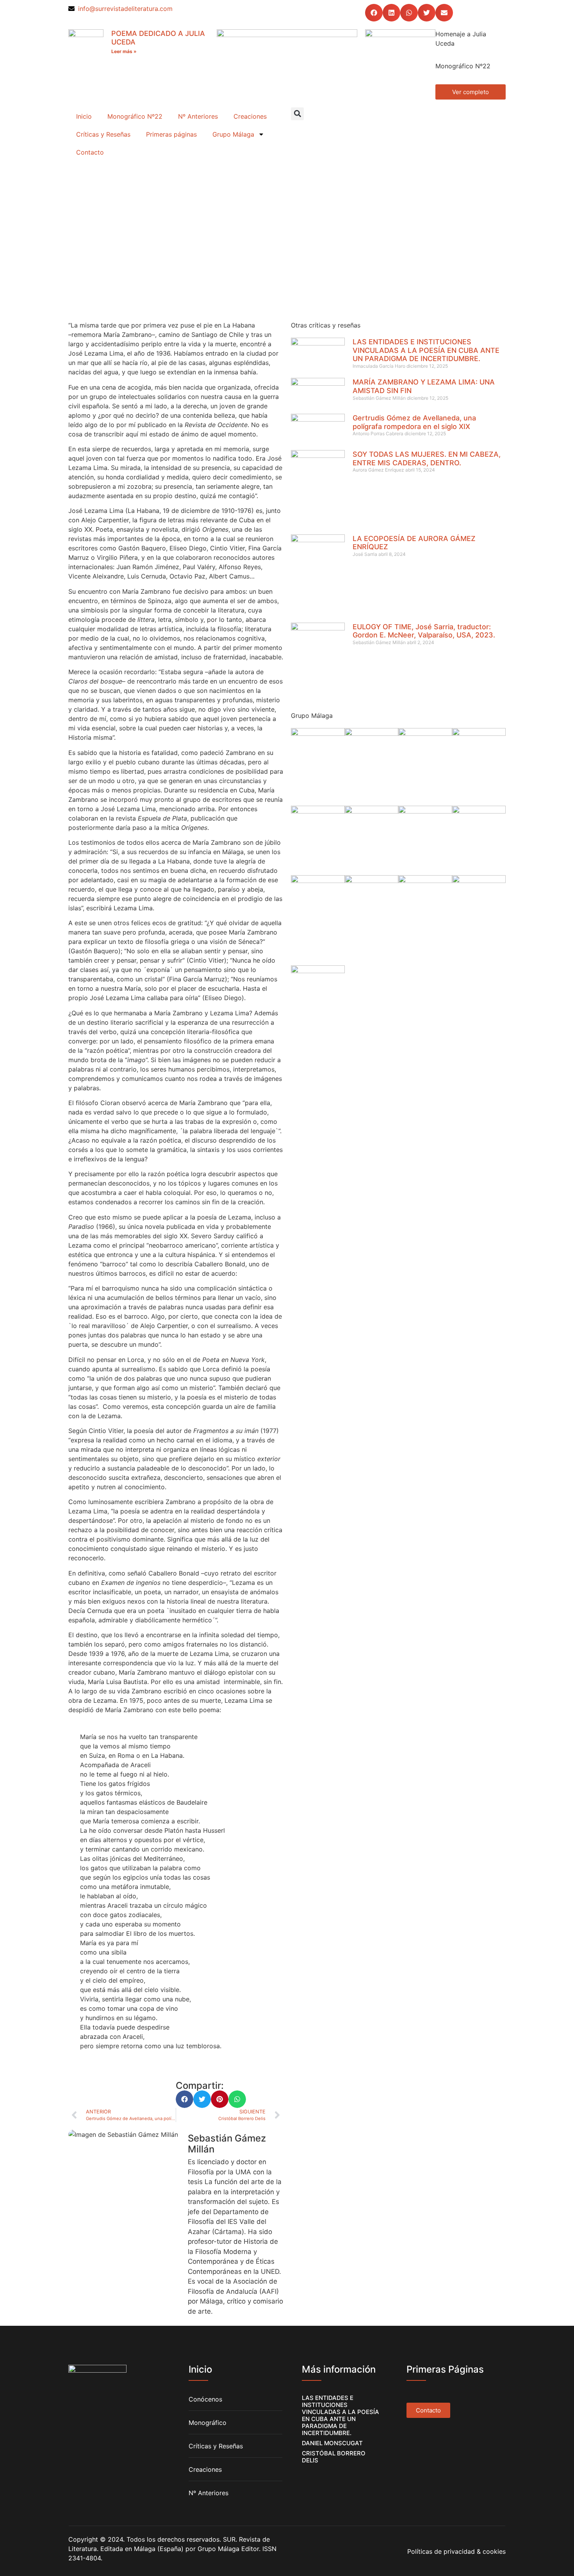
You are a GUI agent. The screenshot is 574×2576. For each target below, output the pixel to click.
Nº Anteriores (198, 116)
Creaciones (250, 116)
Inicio (84, 116)
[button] (374, 13)
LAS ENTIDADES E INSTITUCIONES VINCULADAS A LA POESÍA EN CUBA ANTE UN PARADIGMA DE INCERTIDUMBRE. (426, 350)
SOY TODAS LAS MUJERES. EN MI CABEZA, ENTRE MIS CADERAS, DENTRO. (427, 458)
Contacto (90, 152)
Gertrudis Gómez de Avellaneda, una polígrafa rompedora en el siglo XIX (414, 422)
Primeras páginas (171, 134)
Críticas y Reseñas (103, 134)
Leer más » (124, 51)
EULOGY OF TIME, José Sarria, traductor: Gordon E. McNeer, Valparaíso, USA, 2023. (424, 631)
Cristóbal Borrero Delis (334, 2457)
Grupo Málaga (233, 134)
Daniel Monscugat (332, 2443)
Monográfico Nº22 (135, 116)
